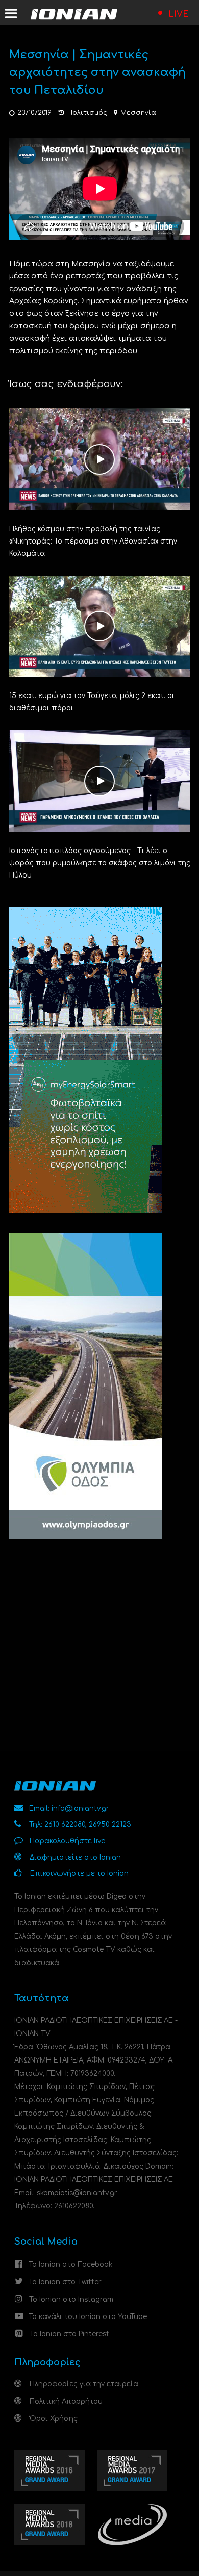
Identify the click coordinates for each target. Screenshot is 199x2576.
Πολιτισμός (87, 113)
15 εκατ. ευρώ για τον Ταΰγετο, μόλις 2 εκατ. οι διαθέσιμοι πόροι (92, 702)
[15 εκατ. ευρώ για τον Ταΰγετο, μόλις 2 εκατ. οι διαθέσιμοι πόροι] (100, 626)
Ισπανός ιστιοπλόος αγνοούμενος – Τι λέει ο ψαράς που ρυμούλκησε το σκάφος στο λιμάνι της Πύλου (100, 863)
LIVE (179, 14)
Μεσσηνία (138, 113)
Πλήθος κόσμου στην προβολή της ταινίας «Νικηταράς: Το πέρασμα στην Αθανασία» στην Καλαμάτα (93, 541)
